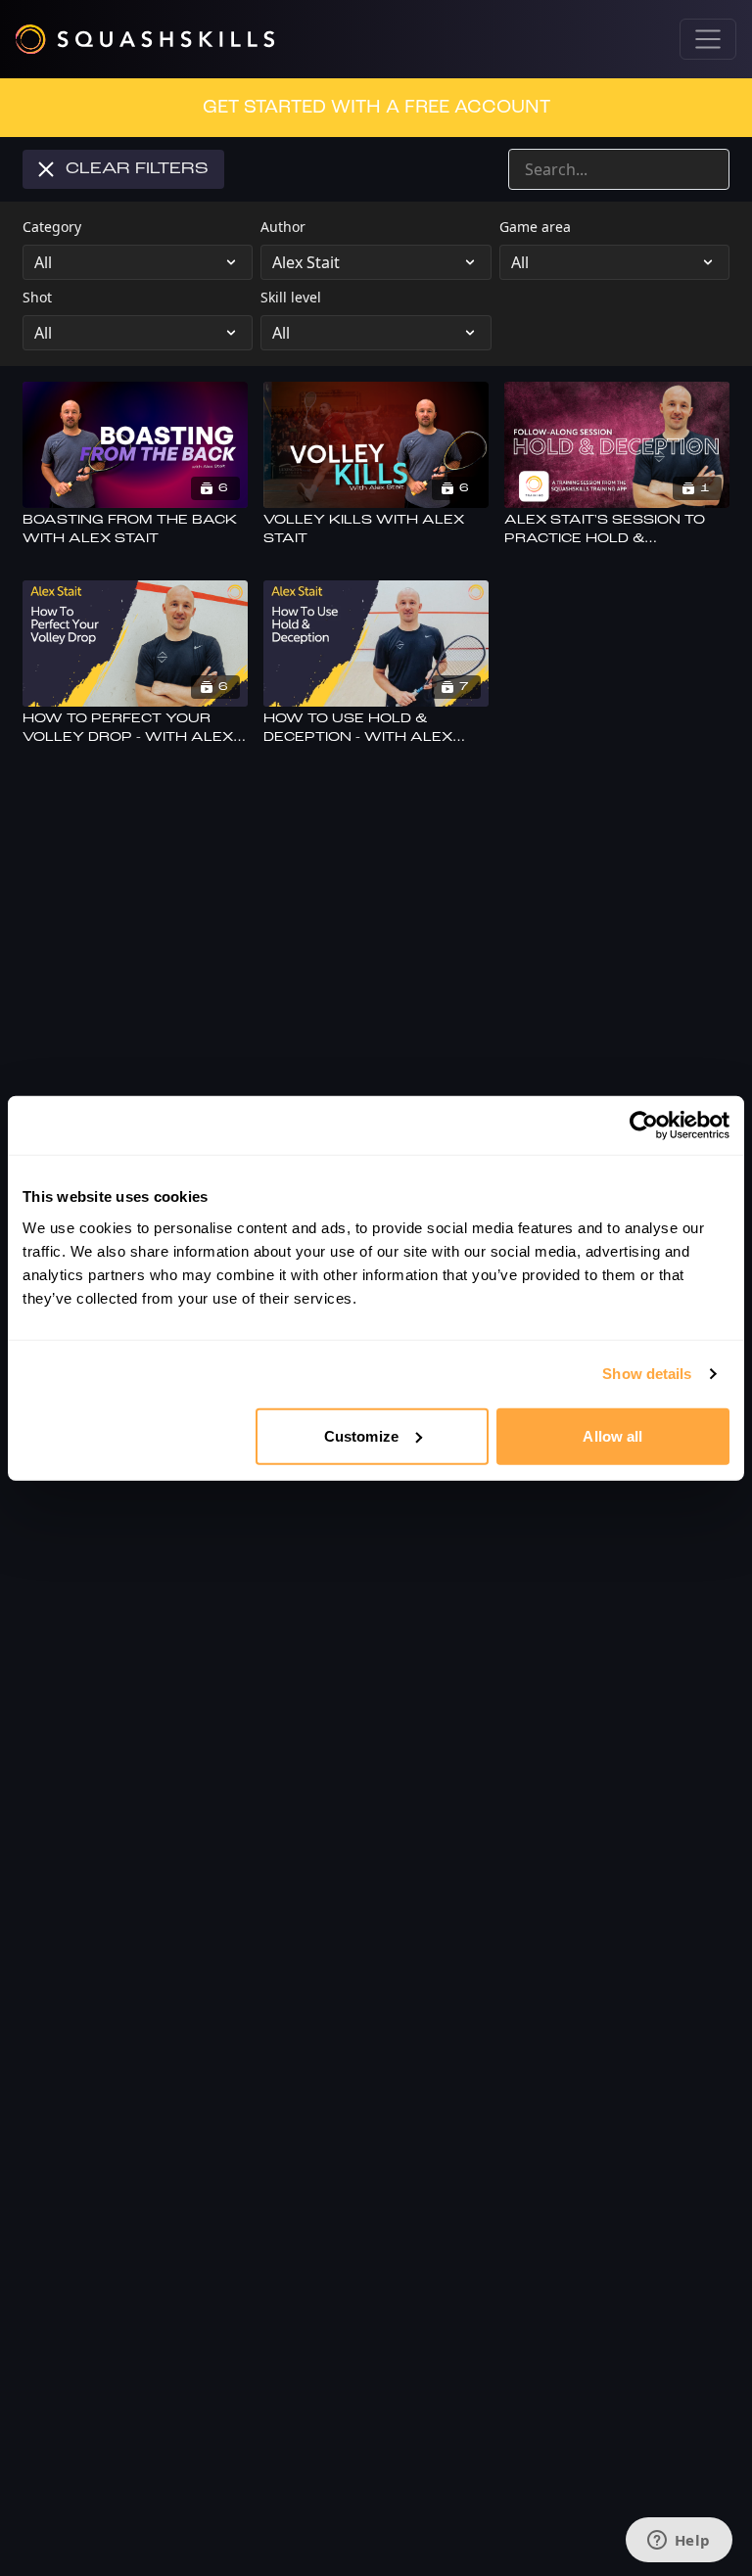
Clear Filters (137, 169)
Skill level (291, 297)
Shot (37, 297)
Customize (361, 1435)
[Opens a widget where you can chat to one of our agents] (679, 2542)
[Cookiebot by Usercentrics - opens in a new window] (644, 1126)
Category (52, 227)
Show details (647, 1374)
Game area (535, 227)
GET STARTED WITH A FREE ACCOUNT (376, 108)
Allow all (612, 1435)
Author (283, 227)
